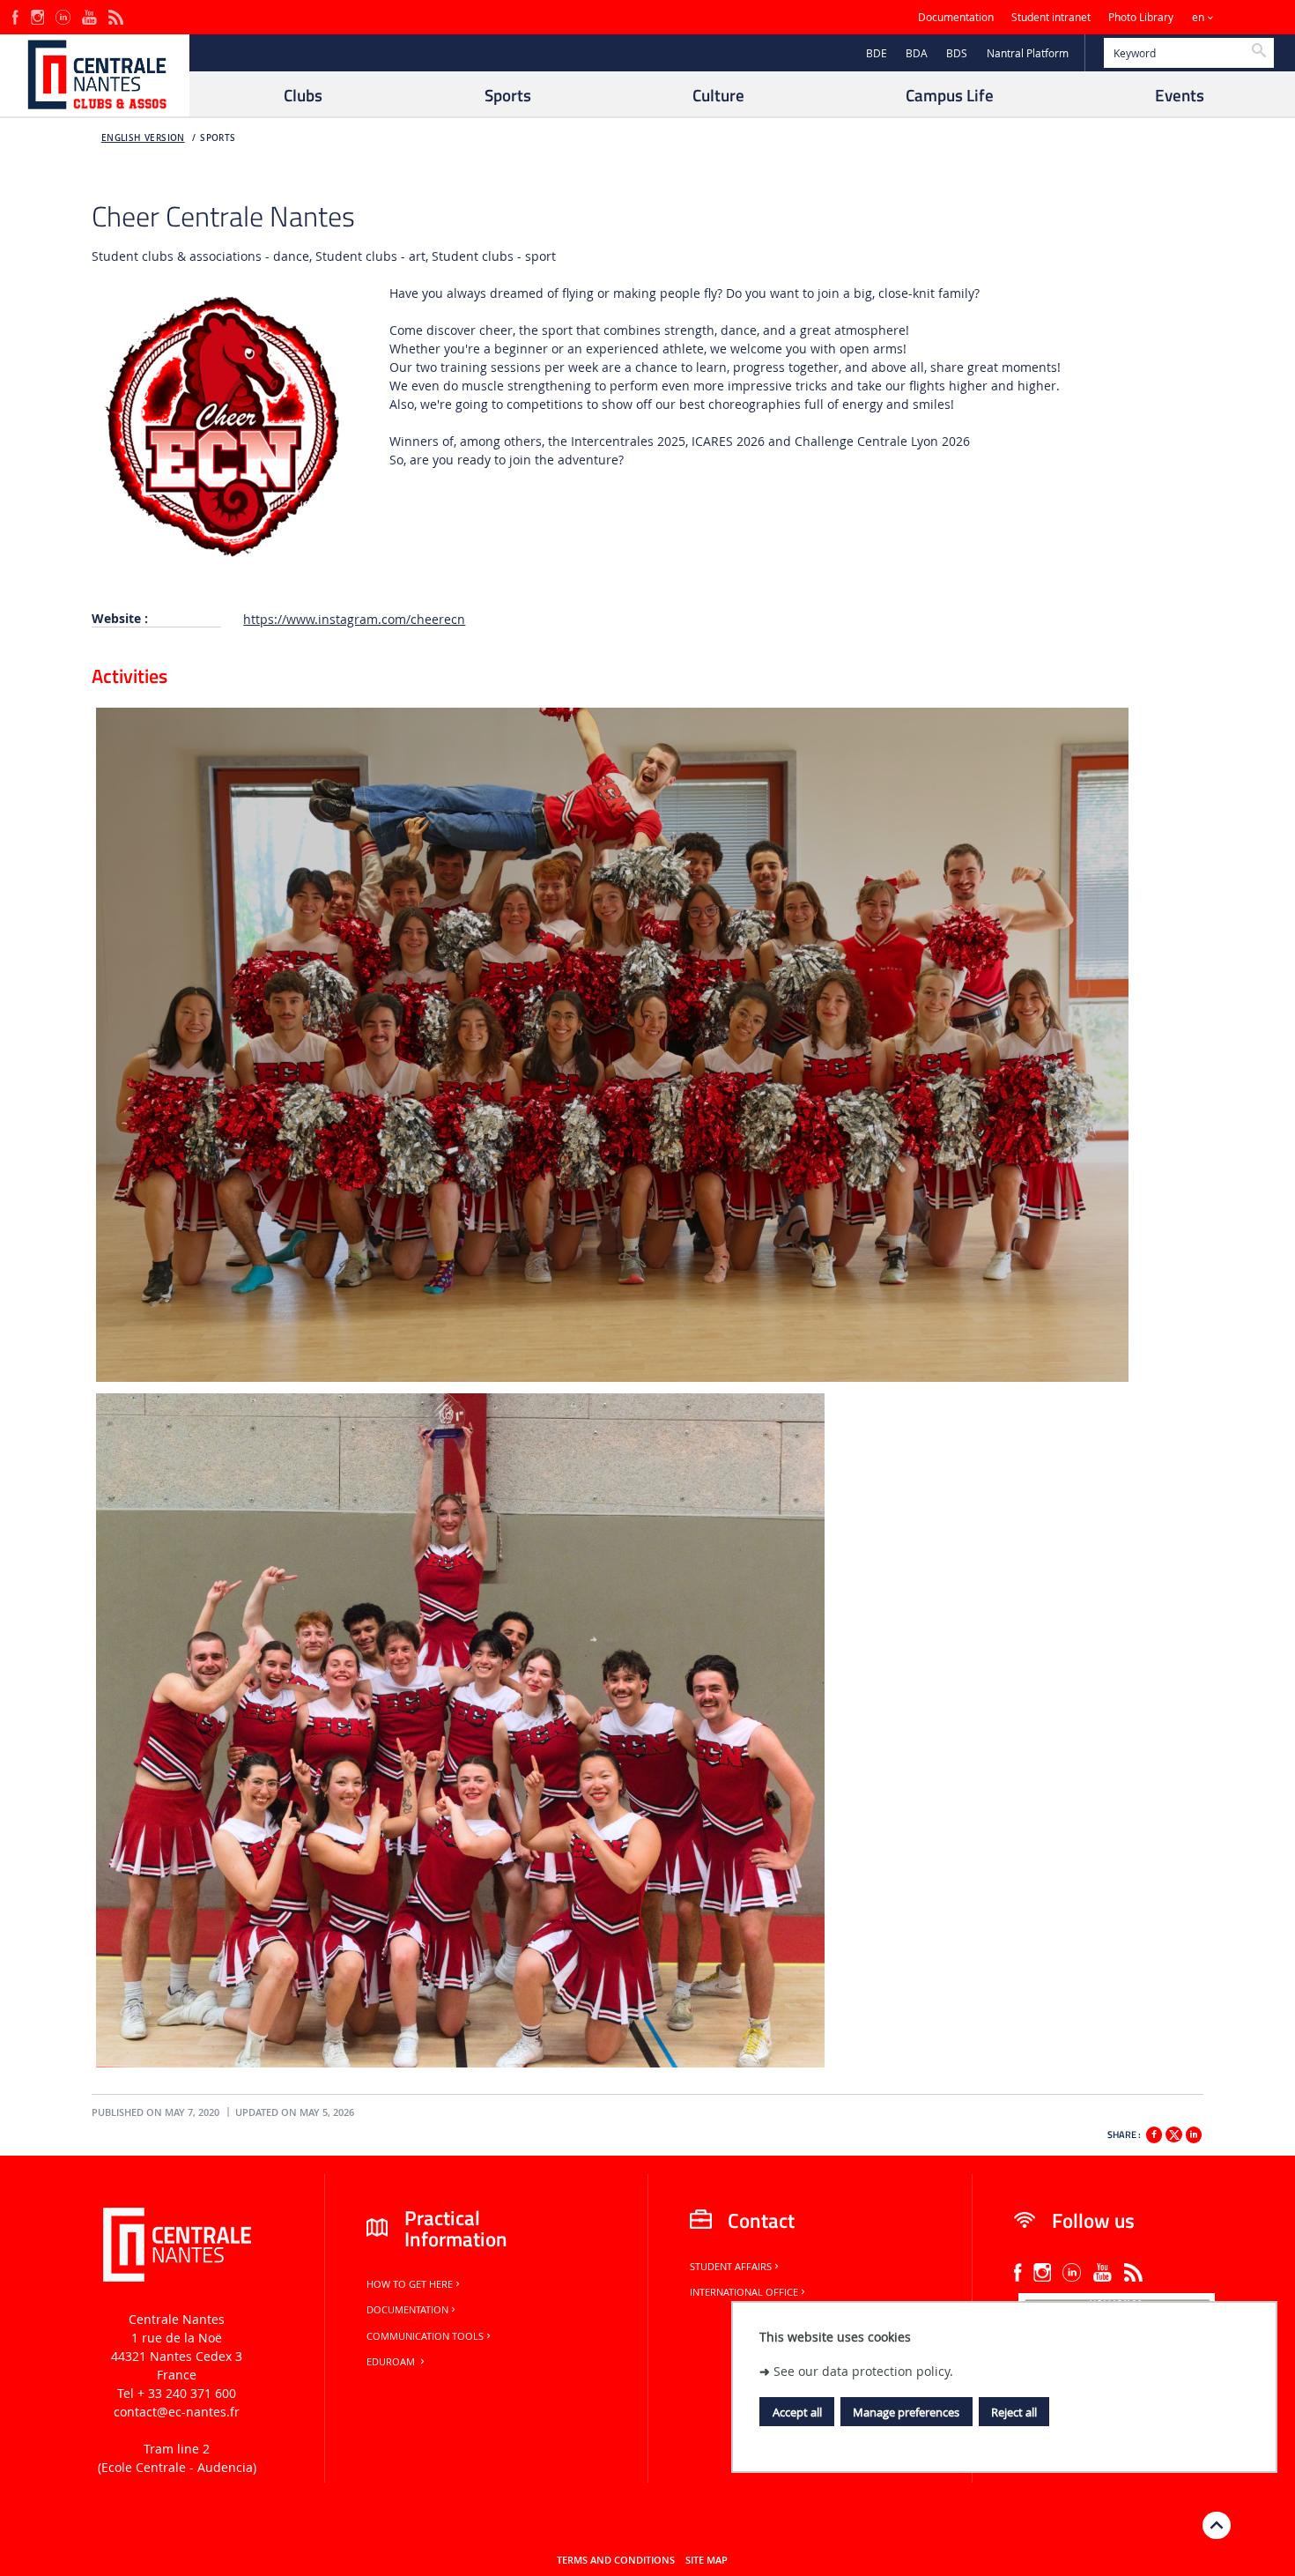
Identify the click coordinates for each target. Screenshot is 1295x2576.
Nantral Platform (1028, 53)
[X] (1173, 2132)
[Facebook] (15, 15)
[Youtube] (89, 15)
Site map (707, 2560)
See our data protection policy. (863, 2371)
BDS (957, 53)
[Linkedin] (1194, 2134)
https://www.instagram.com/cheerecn (354, 619)
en (1198, 17)
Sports (218, 138)
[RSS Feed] (115, 15)
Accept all (797, 2412)
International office (744, 2292)
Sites (1246, 17)
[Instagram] (37, 15)
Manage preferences (906, 2412)
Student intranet (1051, 17)
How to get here (410, 2284)
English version (143, 138)
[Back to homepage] (95, 75)
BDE (877, 53)
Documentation (956, 17)
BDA (917, 53)
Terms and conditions (616, 2560)
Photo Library (1141, 17)
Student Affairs (731, 2267)
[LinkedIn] (63, 15)
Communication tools (425, 2336)
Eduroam (392, 2362)
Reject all (1014, 2412)
